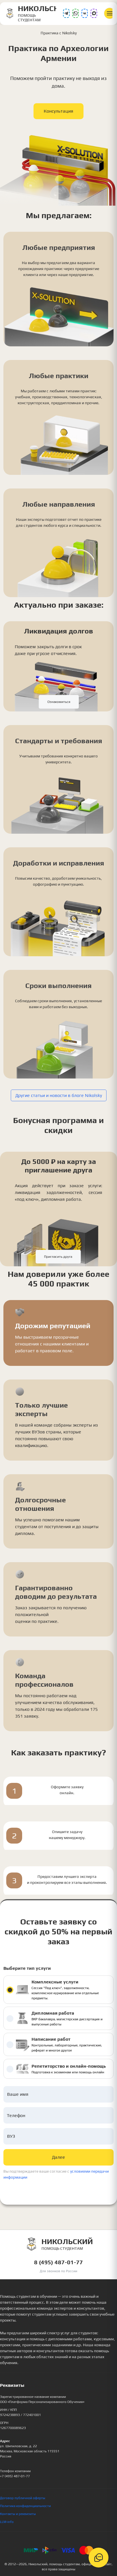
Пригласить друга (58, 1257)
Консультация (58, 111)
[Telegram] (66, 13)
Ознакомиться (59, 702)
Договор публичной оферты (23, 2498)
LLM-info (7, 2522)
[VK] (85, 13)
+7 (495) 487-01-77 (15, 2476)
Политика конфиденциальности (25, 2506)
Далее (58, 2157)
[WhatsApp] (76, 13)
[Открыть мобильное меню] (110, 13)
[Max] (94, 13)
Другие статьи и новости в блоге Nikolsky (59, 1095)
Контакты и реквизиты (18, 2514)
